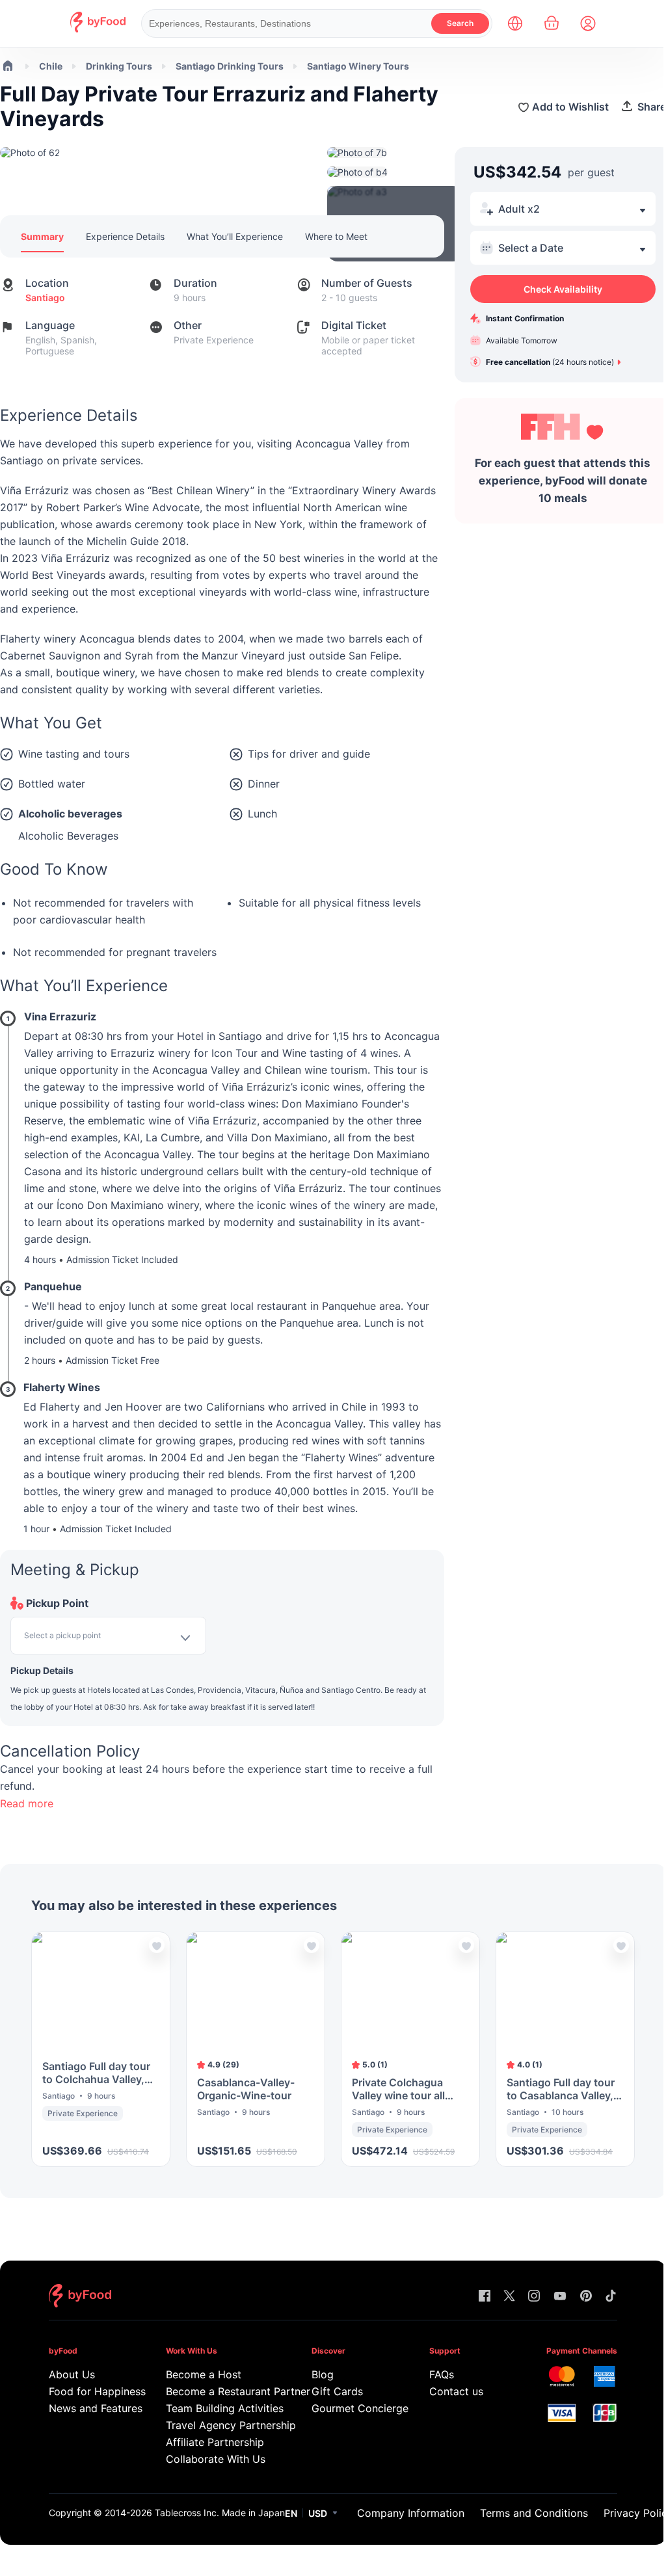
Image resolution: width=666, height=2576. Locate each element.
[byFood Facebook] (485, 2297)
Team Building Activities (220, 2408)
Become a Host (204, 2374)
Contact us (456, 2391)
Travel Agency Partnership (220, 2425)
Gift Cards (337, 2391)
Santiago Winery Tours (358, 66)
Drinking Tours (119, 66)
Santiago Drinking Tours (230, 66)
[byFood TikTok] (611, 2297)
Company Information (411, 2513)
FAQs (442, 2374)
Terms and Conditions (534, 2513)
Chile (51, 66)
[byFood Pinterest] (586, 2297)
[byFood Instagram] (534, 2297)
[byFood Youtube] (560, 2297)
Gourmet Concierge (352, 2408)
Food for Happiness (89, 2391)
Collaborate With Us (216, 2459)
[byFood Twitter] (509, 2297)
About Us (72, 2374)
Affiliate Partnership (215, 2442)
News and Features (89, 2408)
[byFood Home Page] (98, 29)
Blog (323, 2374)
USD (318, 2513)
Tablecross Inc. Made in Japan (220, 2513)
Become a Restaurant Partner (220, 2391)
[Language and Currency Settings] (515, 23)
